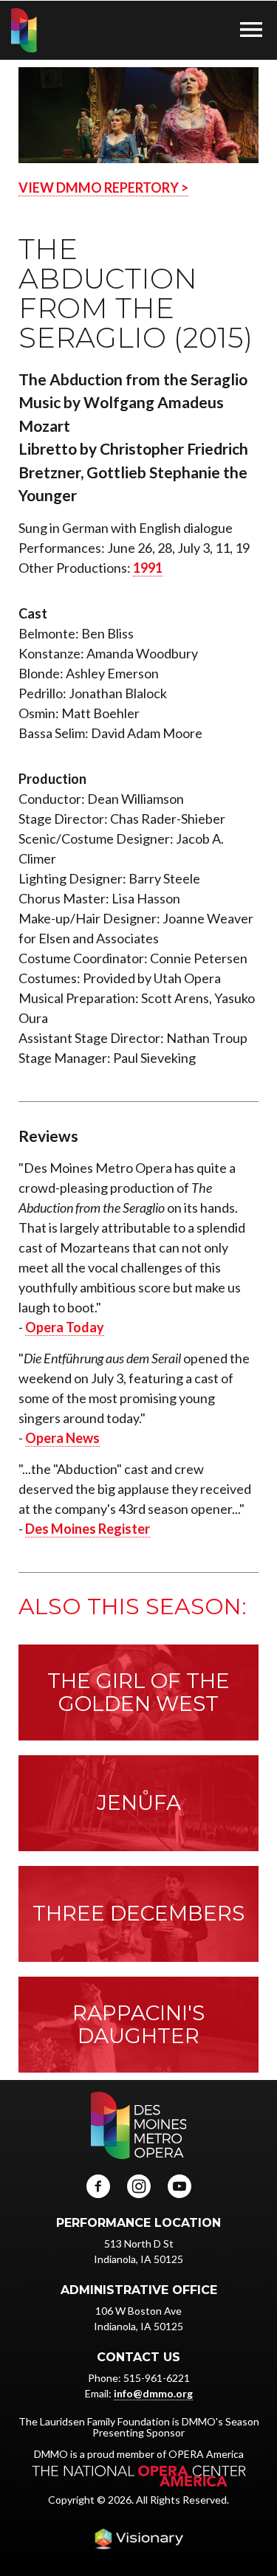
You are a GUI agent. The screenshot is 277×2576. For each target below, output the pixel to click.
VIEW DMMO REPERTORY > (103, 187)
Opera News (62, 1438)
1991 (148, 568)
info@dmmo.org (153, 2393)
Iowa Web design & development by (139, 2539)
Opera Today (65, 1327)
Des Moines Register (88, 1529)
